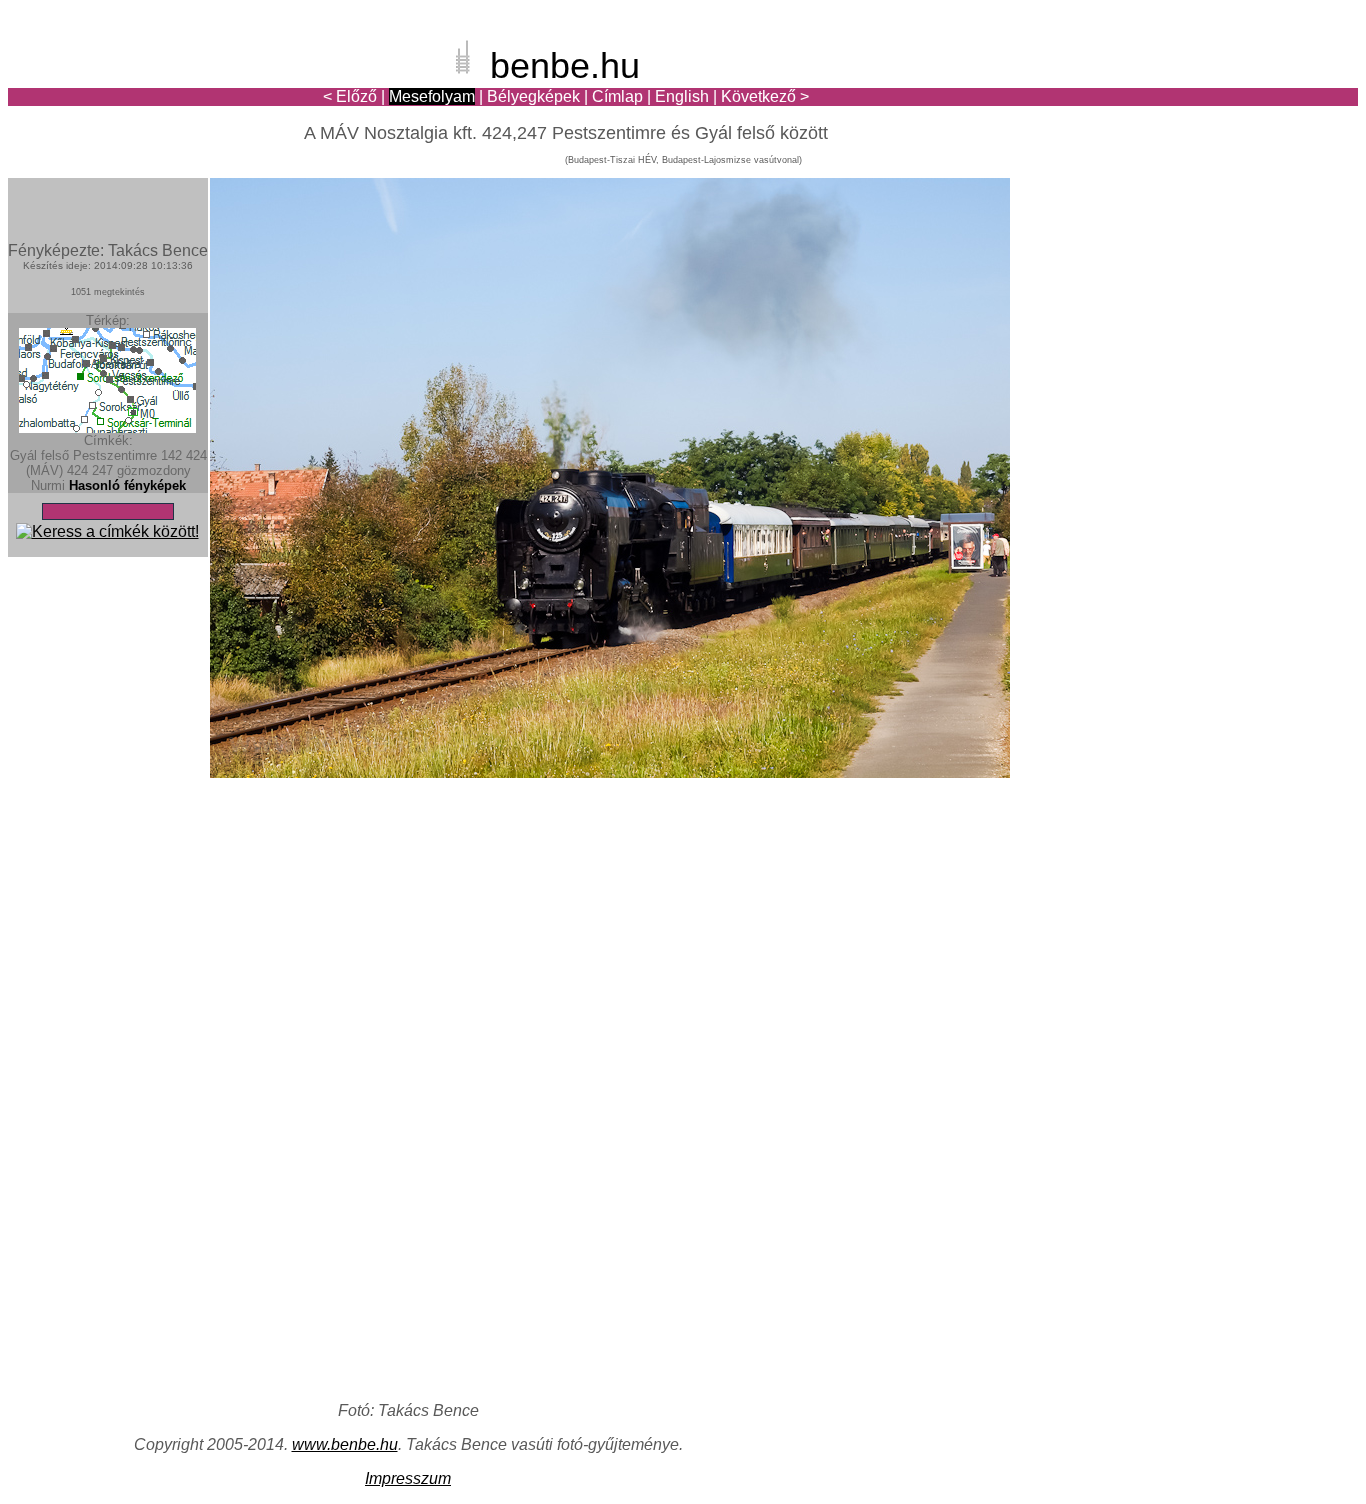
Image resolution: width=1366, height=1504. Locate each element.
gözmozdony (154, 470)
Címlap (617, 96)
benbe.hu (565, 65)
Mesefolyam (432, 96)
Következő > (765, 96)
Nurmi (48, 485)
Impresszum (408, 1478)
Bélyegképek (533, 96)
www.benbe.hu (345, 1444)
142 (171, 455)
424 (77, 470)
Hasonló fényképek (127, 485)
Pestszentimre (115, 455)
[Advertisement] (1241, 84)
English (682, 96)
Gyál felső (39, 455)
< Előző (350, 96)
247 (102, 470)
